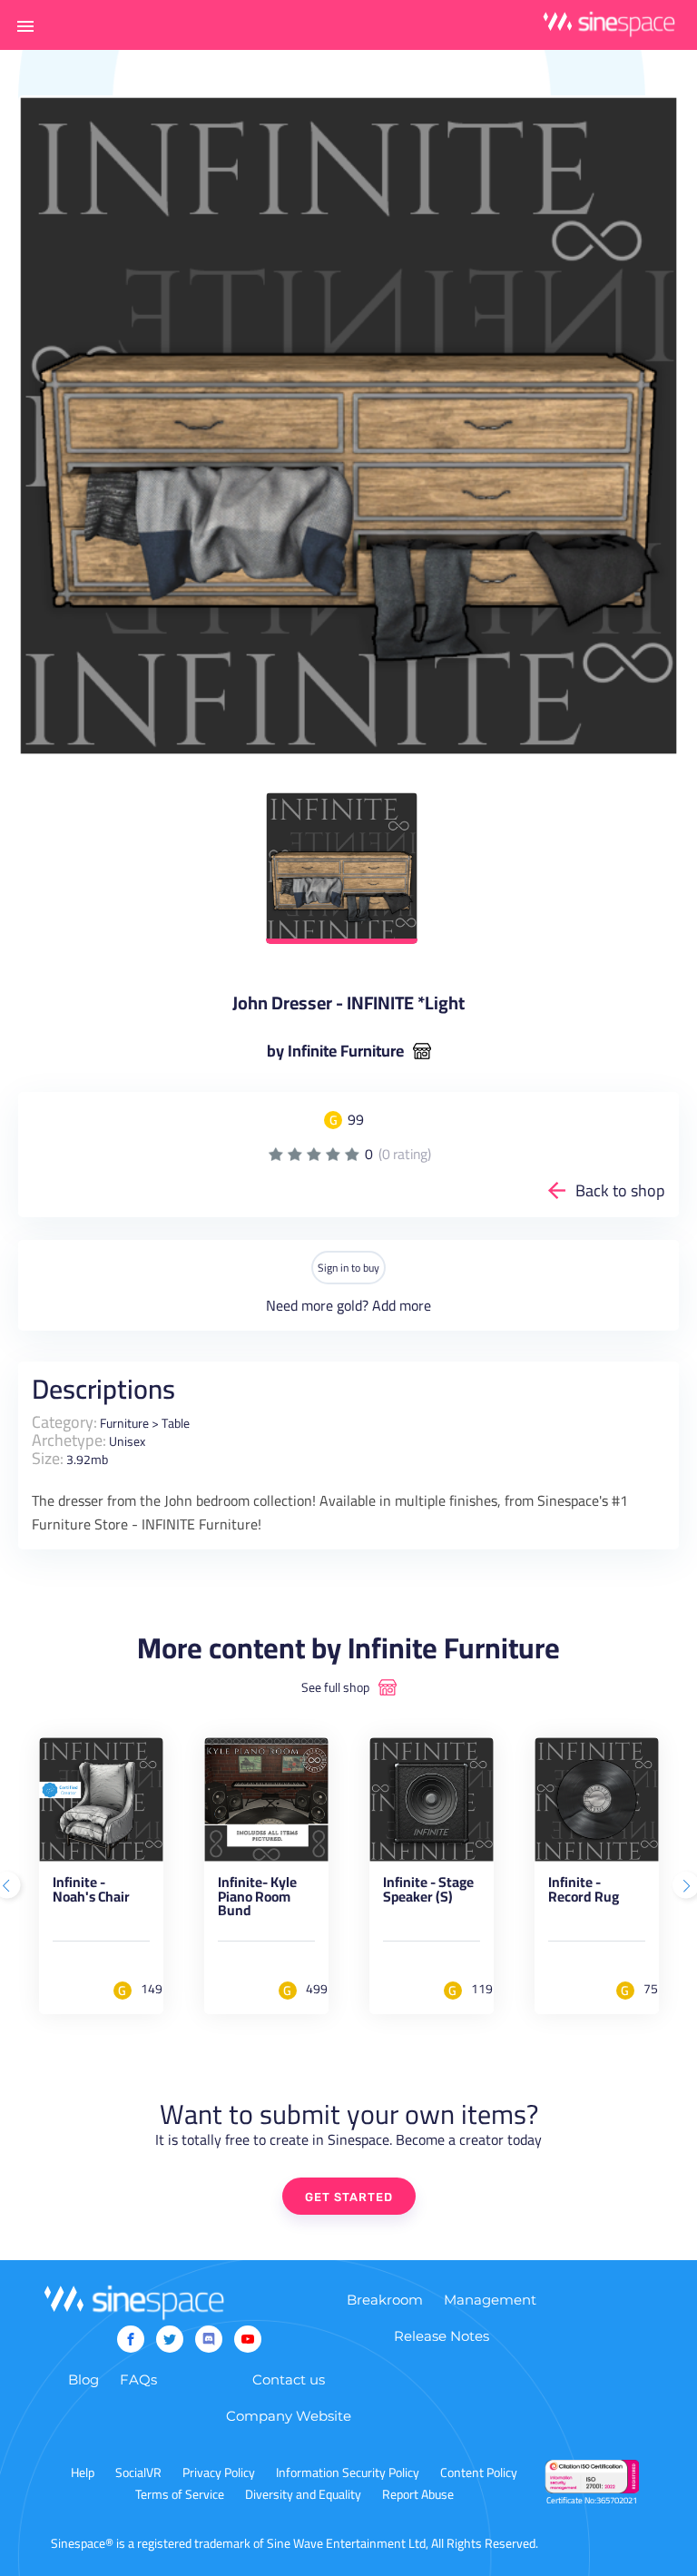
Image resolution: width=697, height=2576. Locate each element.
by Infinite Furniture (335, 1051)
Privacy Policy (219, 2473)
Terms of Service (180, 2494)
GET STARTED (349, 2197)
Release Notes (442, 2336)
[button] (25, 25)
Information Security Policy (348, 2473)
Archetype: (69, 1440)
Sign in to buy (348, 1268)
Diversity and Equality (303, 2494)
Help (83, 2473)
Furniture (124, 1423)
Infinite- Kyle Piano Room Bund (257, 1899)
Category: (64, 1422)
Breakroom (385, 2300)
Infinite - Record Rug (584, 1893)
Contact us (289, 2379)
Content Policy (479, 2473)
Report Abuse (418, 2494)
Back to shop (620, 1190)
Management (490, 2300)
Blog (83, 2379)
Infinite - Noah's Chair (91, 1893)
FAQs (138, 2379)
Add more (402, 1305)
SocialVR (138, 2473)
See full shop (335, 1687)
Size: (48, 1458)
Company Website (289, 2416)
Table (176, 1423)
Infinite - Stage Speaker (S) (428, 1893)
